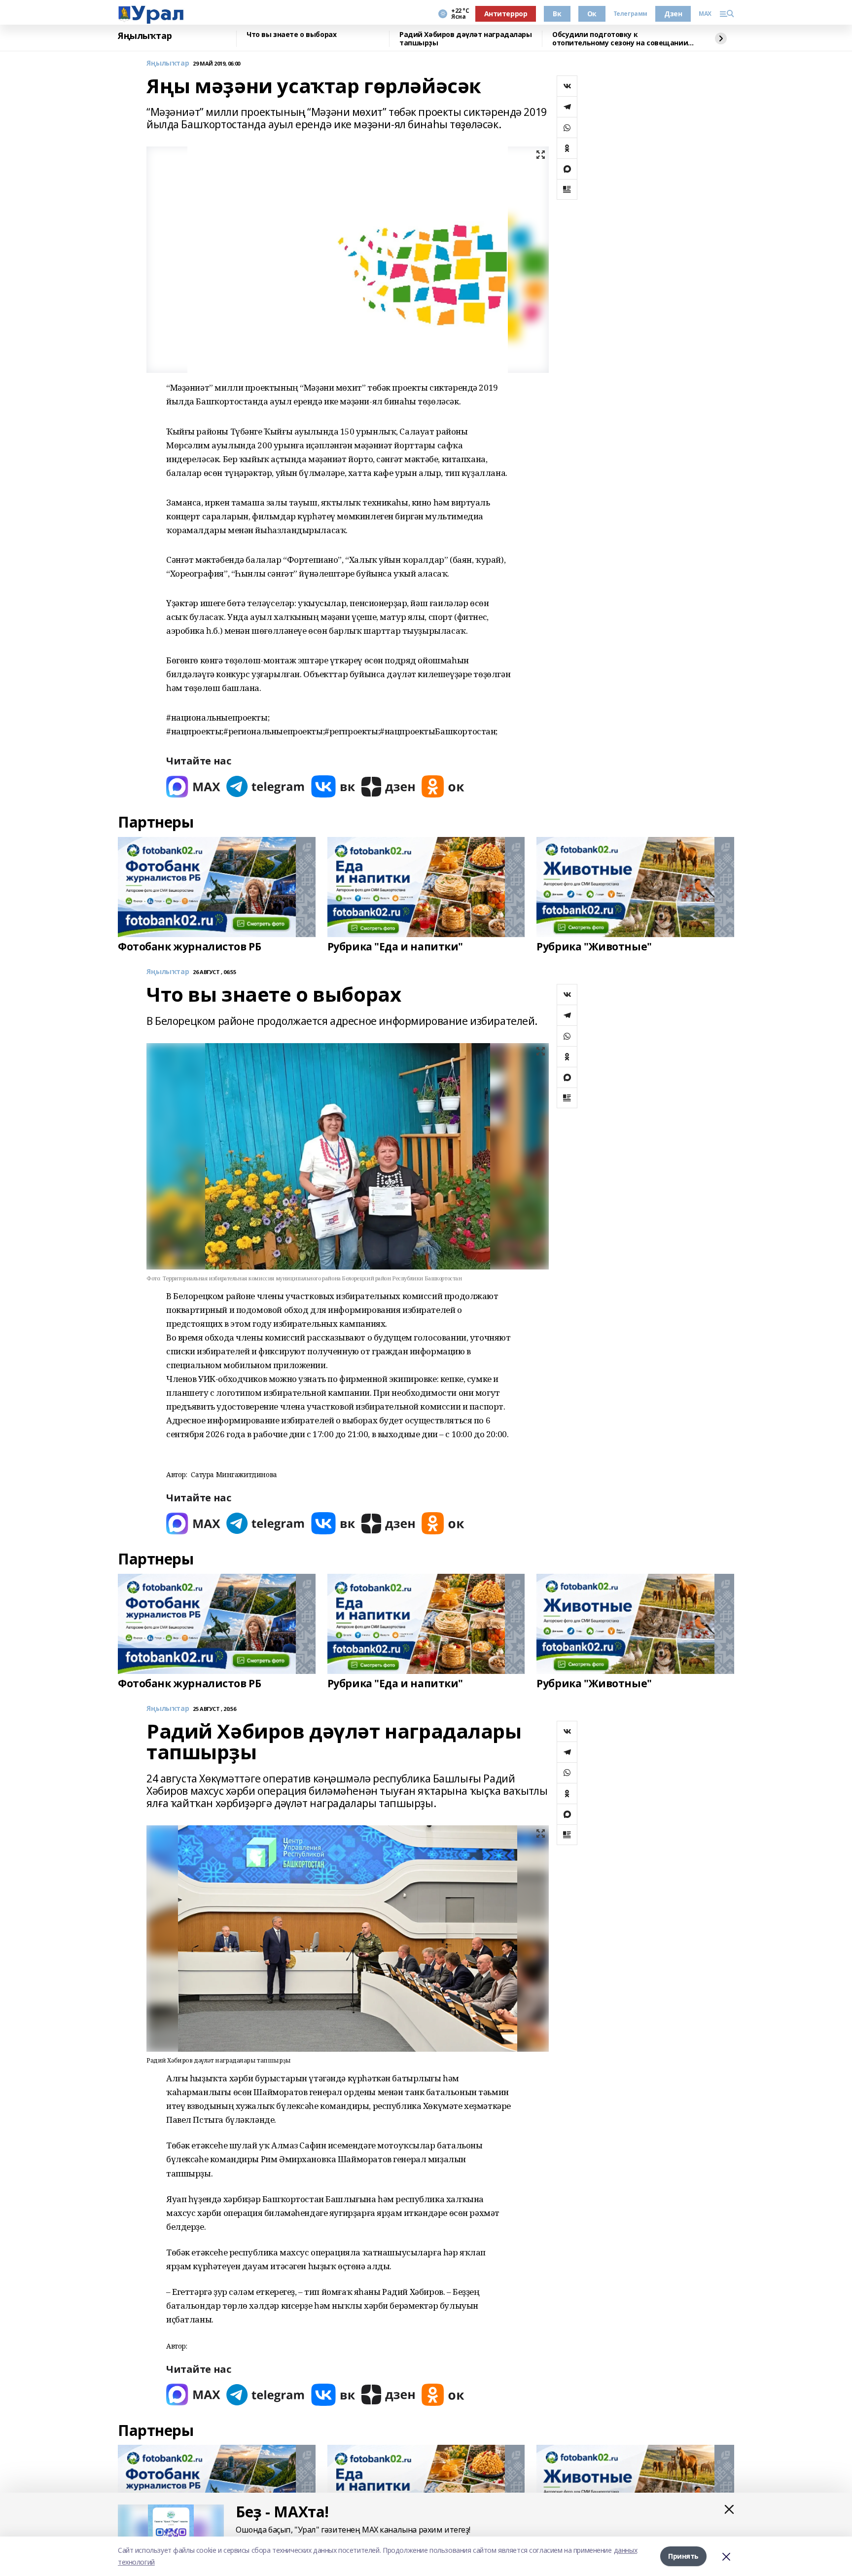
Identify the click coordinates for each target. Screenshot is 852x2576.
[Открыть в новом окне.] (193, 786)
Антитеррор (506, 14)
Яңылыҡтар (145, 36)
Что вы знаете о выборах (291, 35)
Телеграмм (630, 14)
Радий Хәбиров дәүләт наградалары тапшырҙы (466, 39)
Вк (557, 14)
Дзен (673, 14)
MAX (705, 14)
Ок (592, 14)
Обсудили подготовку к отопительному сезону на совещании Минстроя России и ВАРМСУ (620, 39)
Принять (683, 2556)
